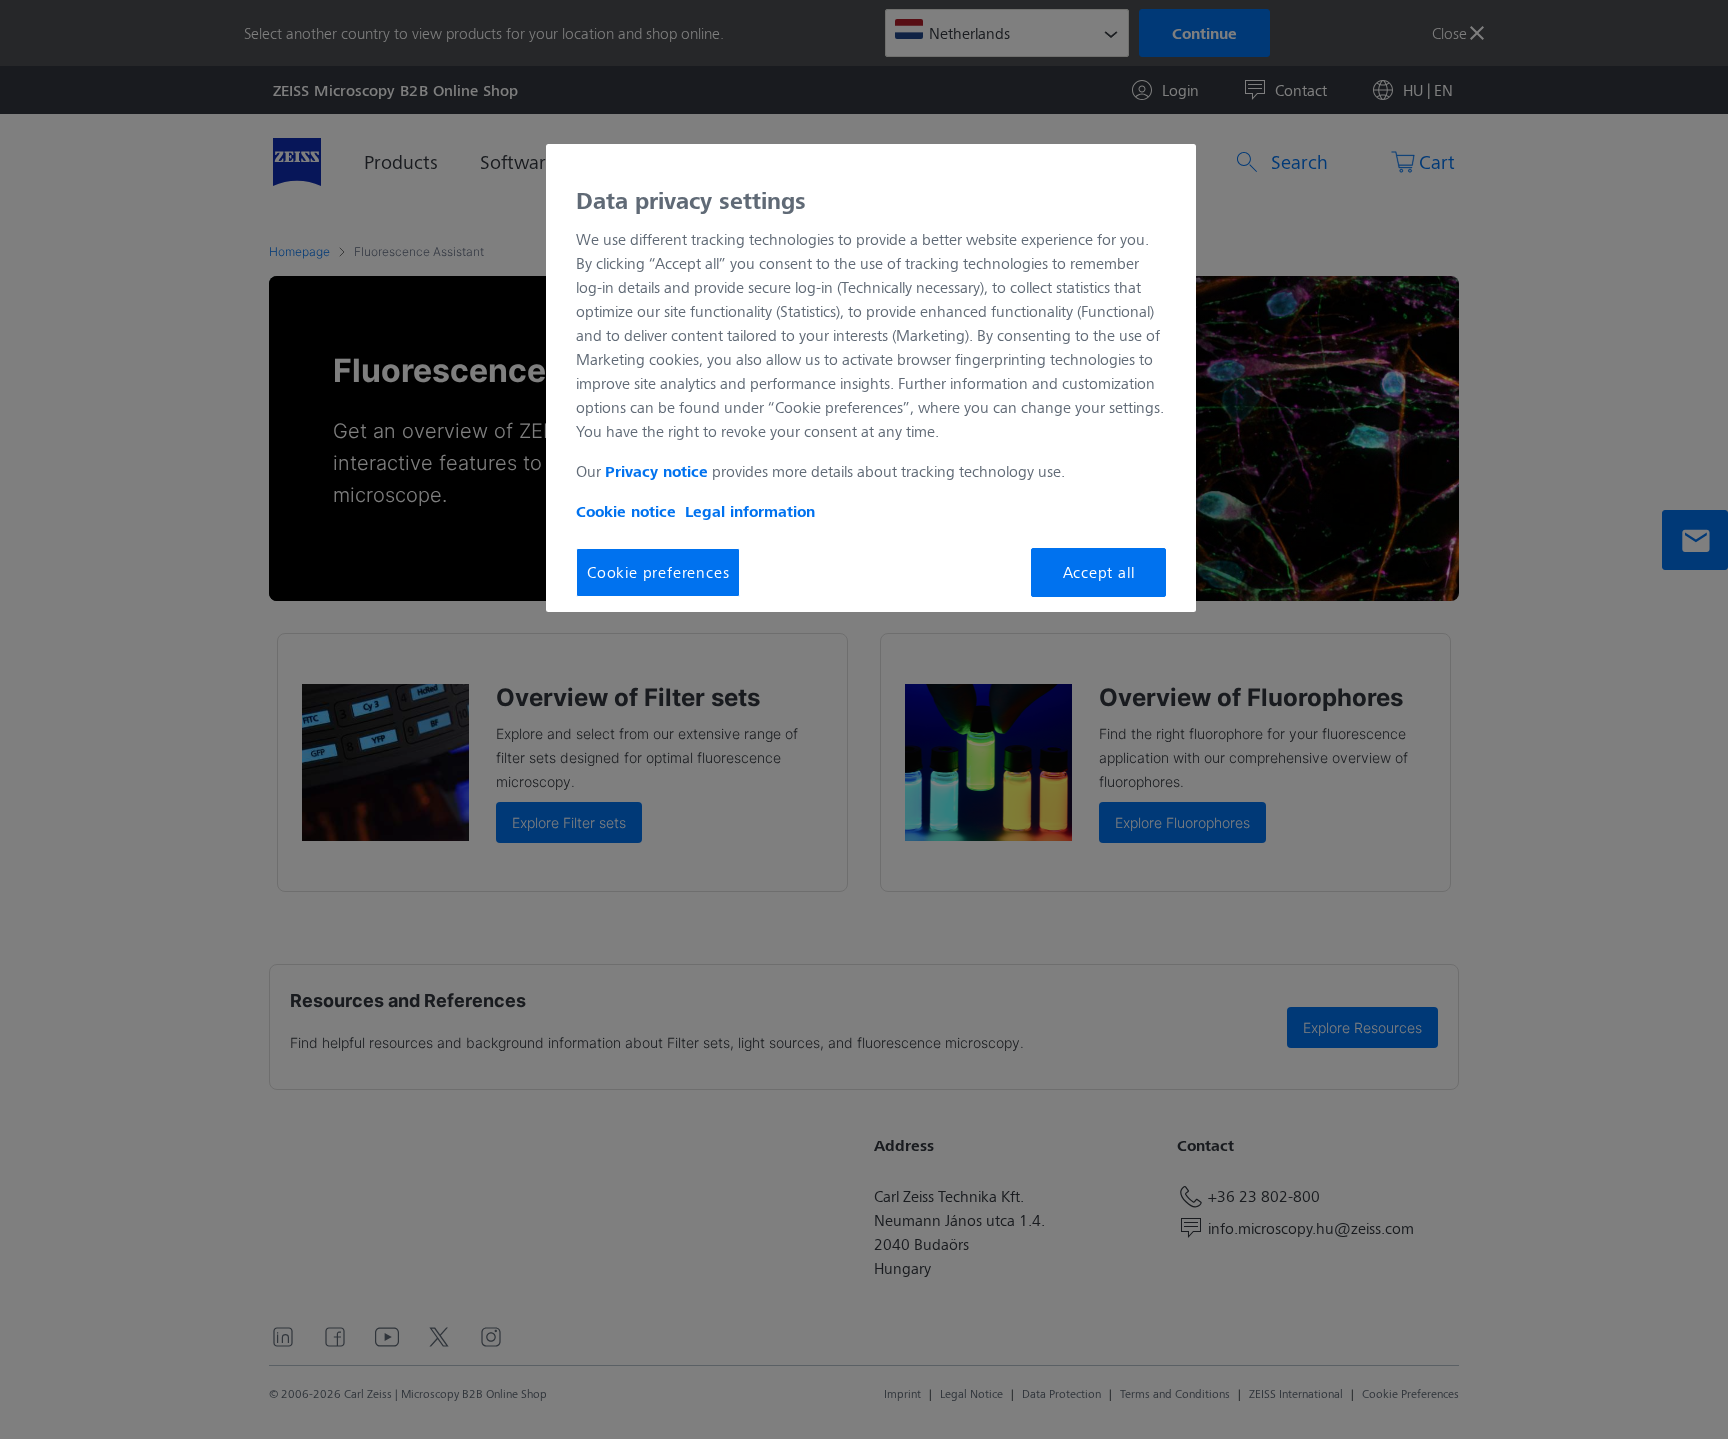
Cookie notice (626, 511)
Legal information (750, 511)
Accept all (1099, 571)
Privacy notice (656, 471)
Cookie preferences (658, 571)
